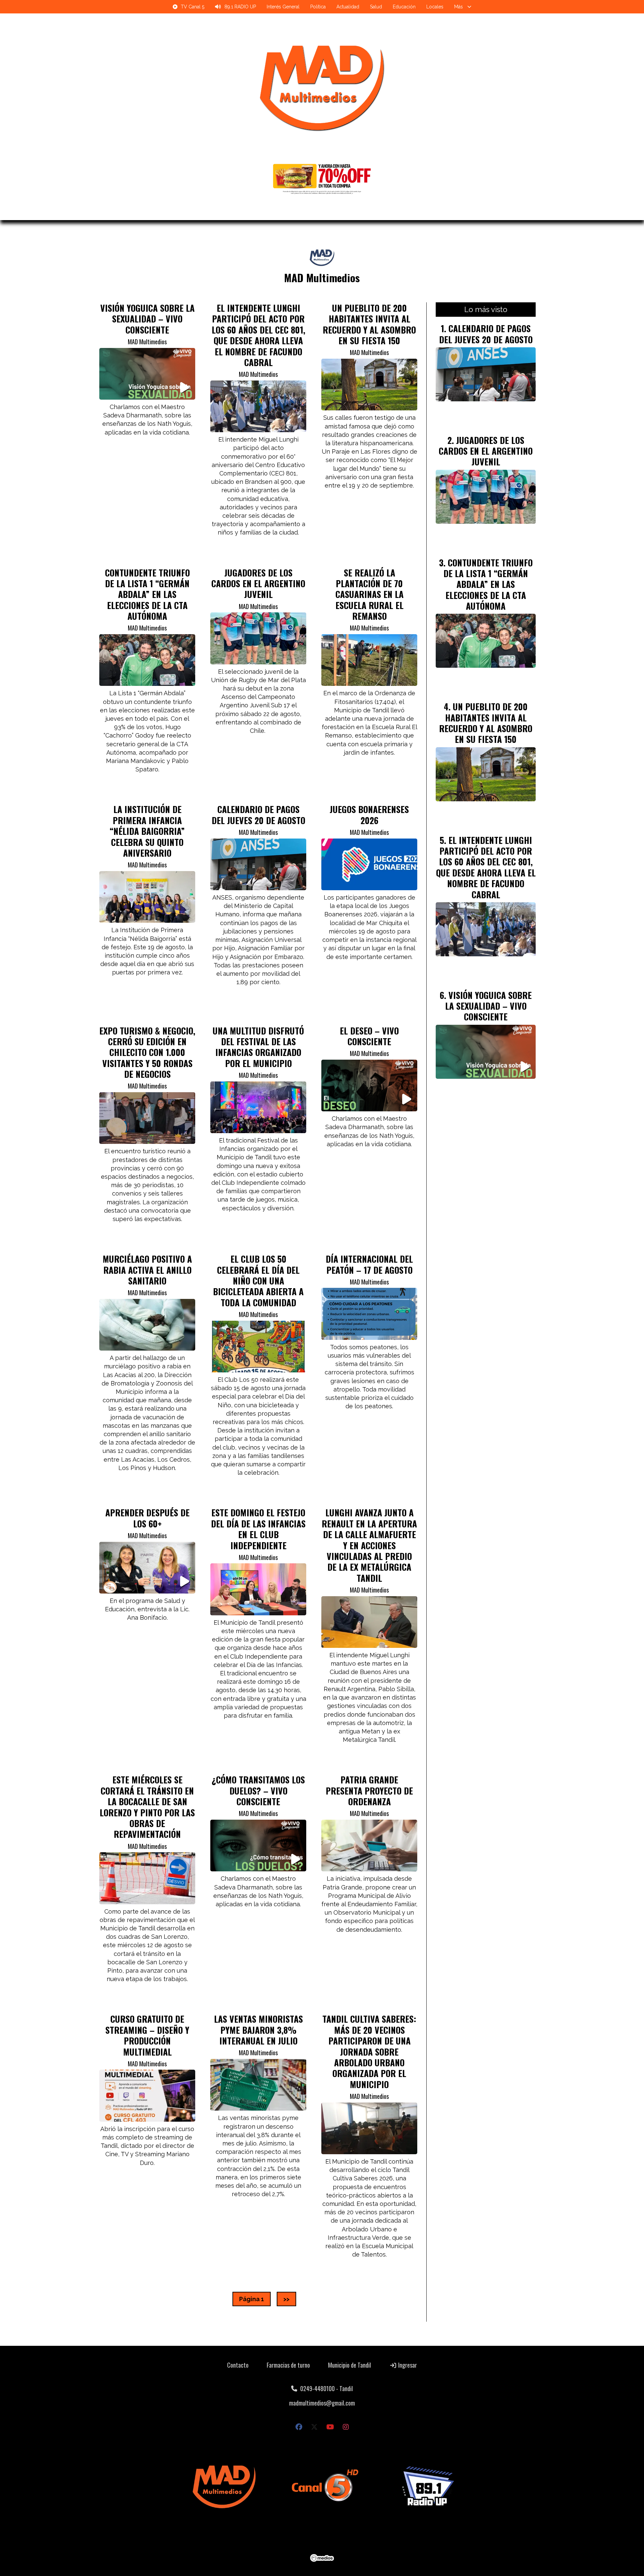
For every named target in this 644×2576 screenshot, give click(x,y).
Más (459, 7)
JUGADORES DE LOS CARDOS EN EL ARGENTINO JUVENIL (258, 583)
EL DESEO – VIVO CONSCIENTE (369, 1036)
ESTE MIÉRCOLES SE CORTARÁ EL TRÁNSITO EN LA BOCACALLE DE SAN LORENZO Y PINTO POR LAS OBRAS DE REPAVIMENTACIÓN (147, 1807)
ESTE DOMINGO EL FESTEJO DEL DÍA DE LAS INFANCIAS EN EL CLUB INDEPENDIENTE (258, 1529)
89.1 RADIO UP (240, 7)
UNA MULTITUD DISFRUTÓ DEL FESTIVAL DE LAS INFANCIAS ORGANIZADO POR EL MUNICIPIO (258, 1047)
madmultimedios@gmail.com (322, 2403)
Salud (376, 7)
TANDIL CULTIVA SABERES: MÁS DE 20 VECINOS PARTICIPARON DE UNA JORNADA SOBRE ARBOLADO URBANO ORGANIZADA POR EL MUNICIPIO (369, 2051)
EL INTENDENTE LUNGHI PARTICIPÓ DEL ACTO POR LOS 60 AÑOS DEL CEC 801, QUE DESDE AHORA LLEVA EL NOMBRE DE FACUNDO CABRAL (258, 335)
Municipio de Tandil (350, 2365)
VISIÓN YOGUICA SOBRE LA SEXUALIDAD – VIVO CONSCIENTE (147, 319)
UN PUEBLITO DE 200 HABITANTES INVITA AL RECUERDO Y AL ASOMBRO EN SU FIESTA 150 (369, 324)
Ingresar (407, 2365)
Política (318, 7)
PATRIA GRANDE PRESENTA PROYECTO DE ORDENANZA (369, 1790)
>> (286, 2299)
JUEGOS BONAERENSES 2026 (369, 814)
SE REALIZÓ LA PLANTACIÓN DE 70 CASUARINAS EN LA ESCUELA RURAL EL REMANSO (369, 594)
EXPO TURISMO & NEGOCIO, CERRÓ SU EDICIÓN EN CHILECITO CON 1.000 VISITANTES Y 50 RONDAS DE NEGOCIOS (147, 1052)
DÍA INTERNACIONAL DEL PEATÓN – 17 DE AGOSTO (369, 1264)
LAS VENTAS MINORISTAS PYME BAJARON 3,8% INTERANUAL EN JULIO (258, 2030)
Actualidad (348, 7)
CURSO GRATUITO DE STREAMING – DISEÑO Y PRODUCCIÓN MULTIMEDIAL (147, 2035)
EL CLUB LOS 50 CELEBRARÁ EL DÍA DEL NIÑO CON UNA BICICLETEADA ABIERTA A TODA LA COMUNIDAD (258, 1280)
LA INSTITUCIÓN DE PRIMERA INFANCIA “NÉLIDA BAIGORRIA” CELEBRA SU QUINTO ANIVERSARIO (147, 831)
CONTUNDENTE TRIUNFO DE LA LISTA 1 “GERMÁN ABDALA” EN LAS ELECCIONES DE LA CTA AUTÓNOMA (147, 594)
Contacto (238, 2365)
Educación (404, 7)
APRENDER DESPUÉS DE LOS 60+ (147, 1518)
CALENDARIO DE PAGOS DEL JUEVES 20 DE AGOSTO (258, 814)
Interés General (283, 7)
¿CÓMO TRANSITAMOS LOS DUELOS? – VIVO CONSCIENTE (258, 1790)
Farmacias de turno (288, 2365)
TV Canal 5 (193, 7)
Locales (435, 7)
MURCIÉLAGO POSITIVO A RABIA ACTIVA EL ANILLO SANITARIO (147, 1270)
